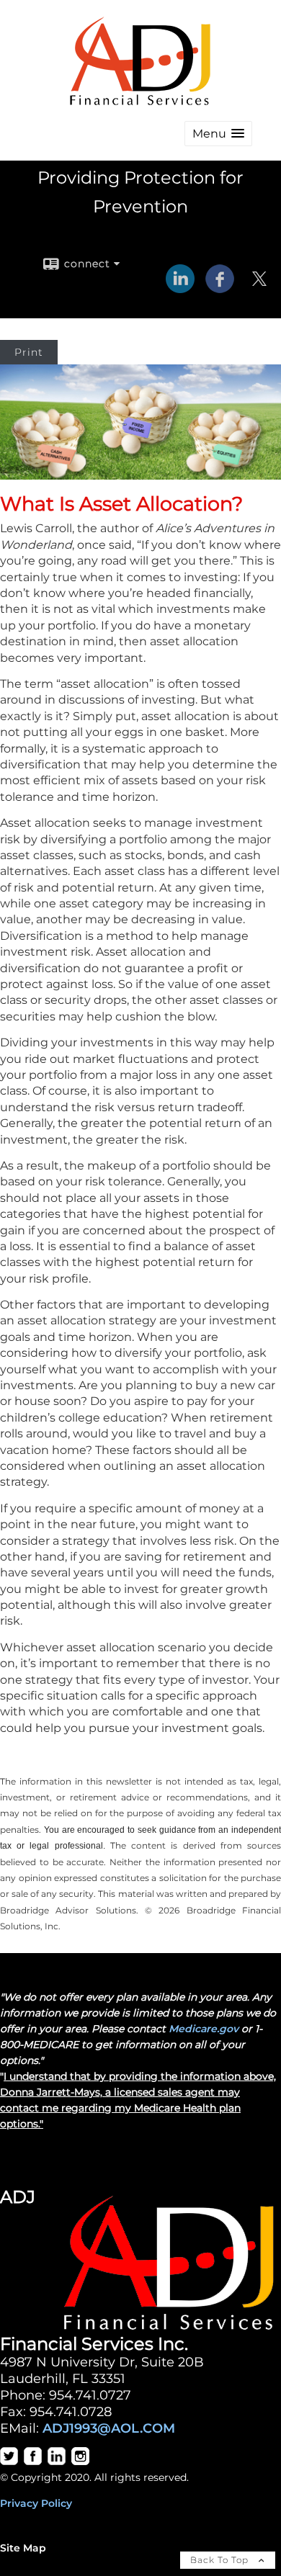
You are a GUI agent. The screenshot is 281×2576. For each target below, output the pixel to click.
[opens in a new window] (9, 2461)
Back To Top (221, 2560)
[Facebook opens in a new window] (220, 288)
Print (29, 352)
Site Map (23, 2548)
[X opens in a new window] (259, 288)
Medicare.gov (204, 2029)
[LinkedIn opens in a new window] (180, 288)
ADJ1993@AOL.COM (109, 2428)
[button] (218, 134)
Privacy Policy (36, 2503)
